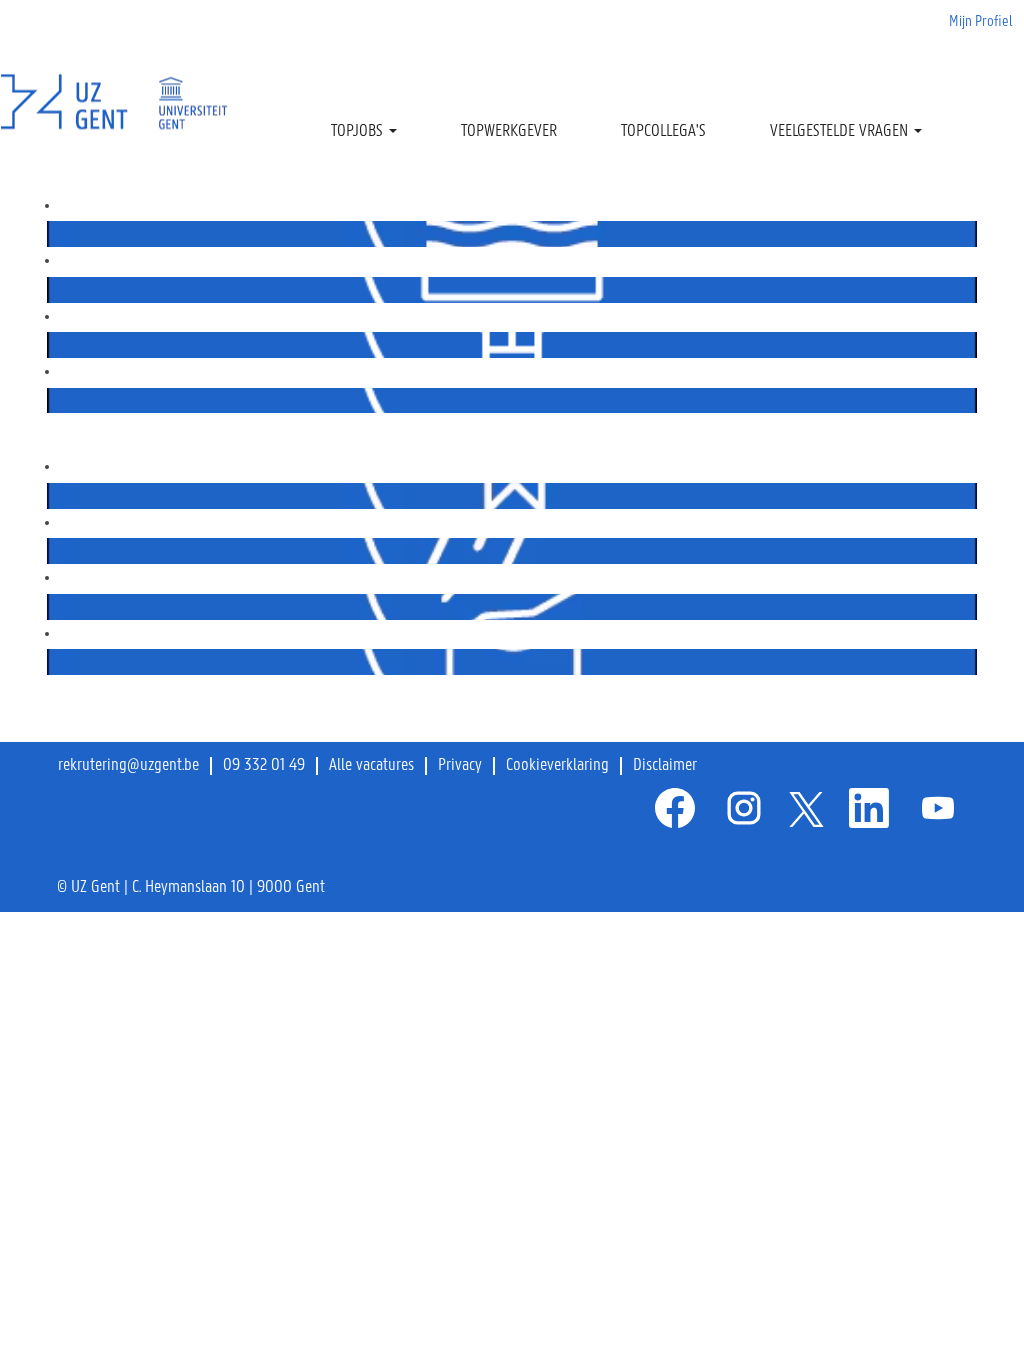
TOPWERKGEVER (509, 132)
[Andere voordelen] (52, 661)
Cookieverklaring (557, 766)
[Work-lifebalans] (52, 233)
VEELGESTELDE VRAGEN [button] (841, 132)
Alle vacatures (371, 766)
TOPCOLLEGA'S (663, 132)
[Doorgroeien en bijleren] (52, 400)
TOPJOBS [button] (359, 132)
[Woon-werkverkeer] (52, 550)
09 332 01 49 (264, 766)
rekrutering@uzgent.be (128, 766)
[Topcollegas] (52, 495)
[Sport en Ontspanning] (52, 606)
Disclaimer (665, 766)
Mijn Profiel (981, 22)
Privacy (460, 766)
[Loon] (52, 289)
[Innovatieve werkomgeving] (52, 344)
